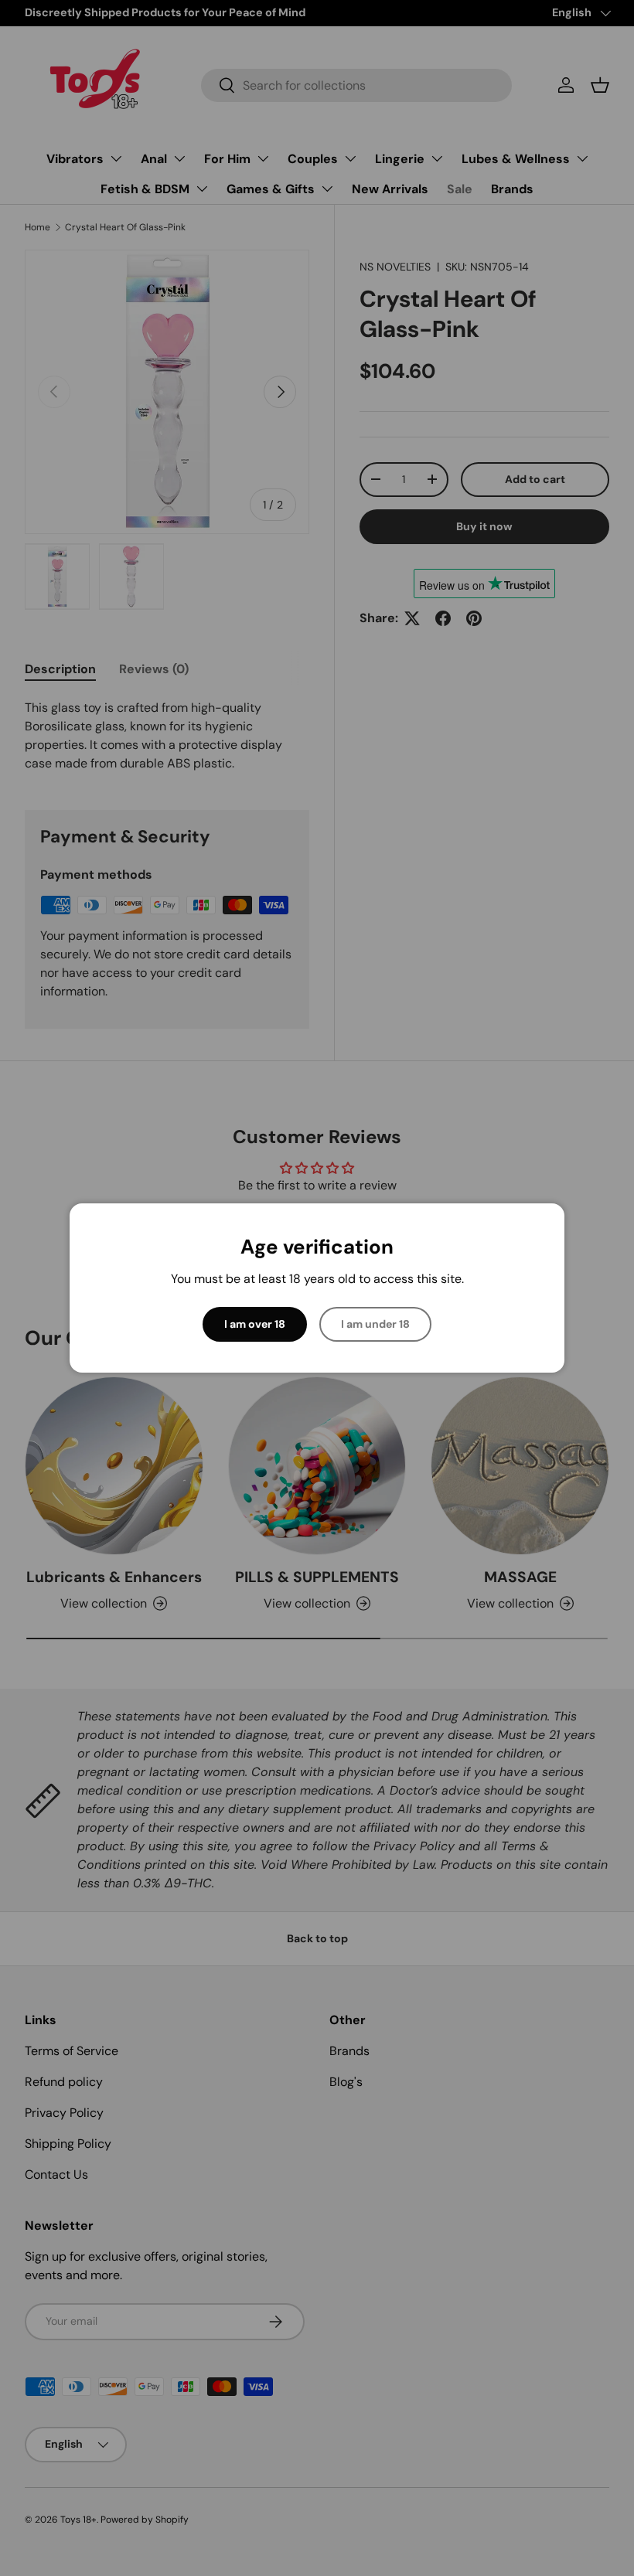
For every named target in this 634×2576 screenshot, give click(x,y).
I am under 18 (375, 1324)
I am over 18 (255, 1324)
